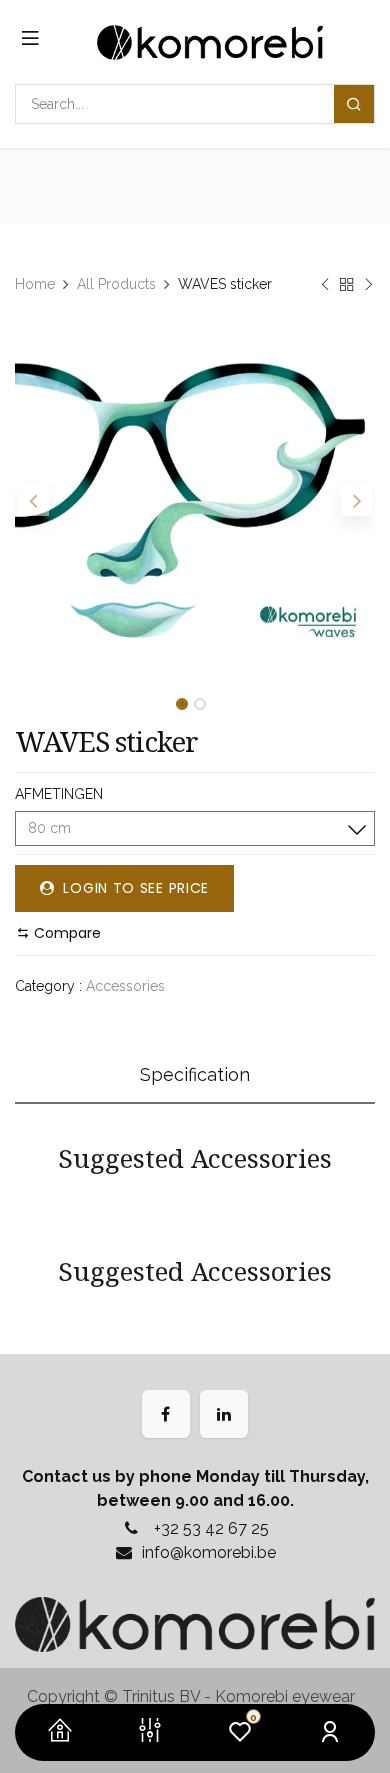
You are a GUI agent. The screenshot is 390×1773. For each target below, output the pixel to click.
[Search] (354, 104)
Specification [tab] (195, 1074)
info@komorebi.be (209, 1552)
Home (35, 284)
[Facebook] (166, 1414)
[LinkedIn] (224, 1414)
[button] (33, 500)
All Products (116, 284)
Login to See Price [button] (134, 888)
